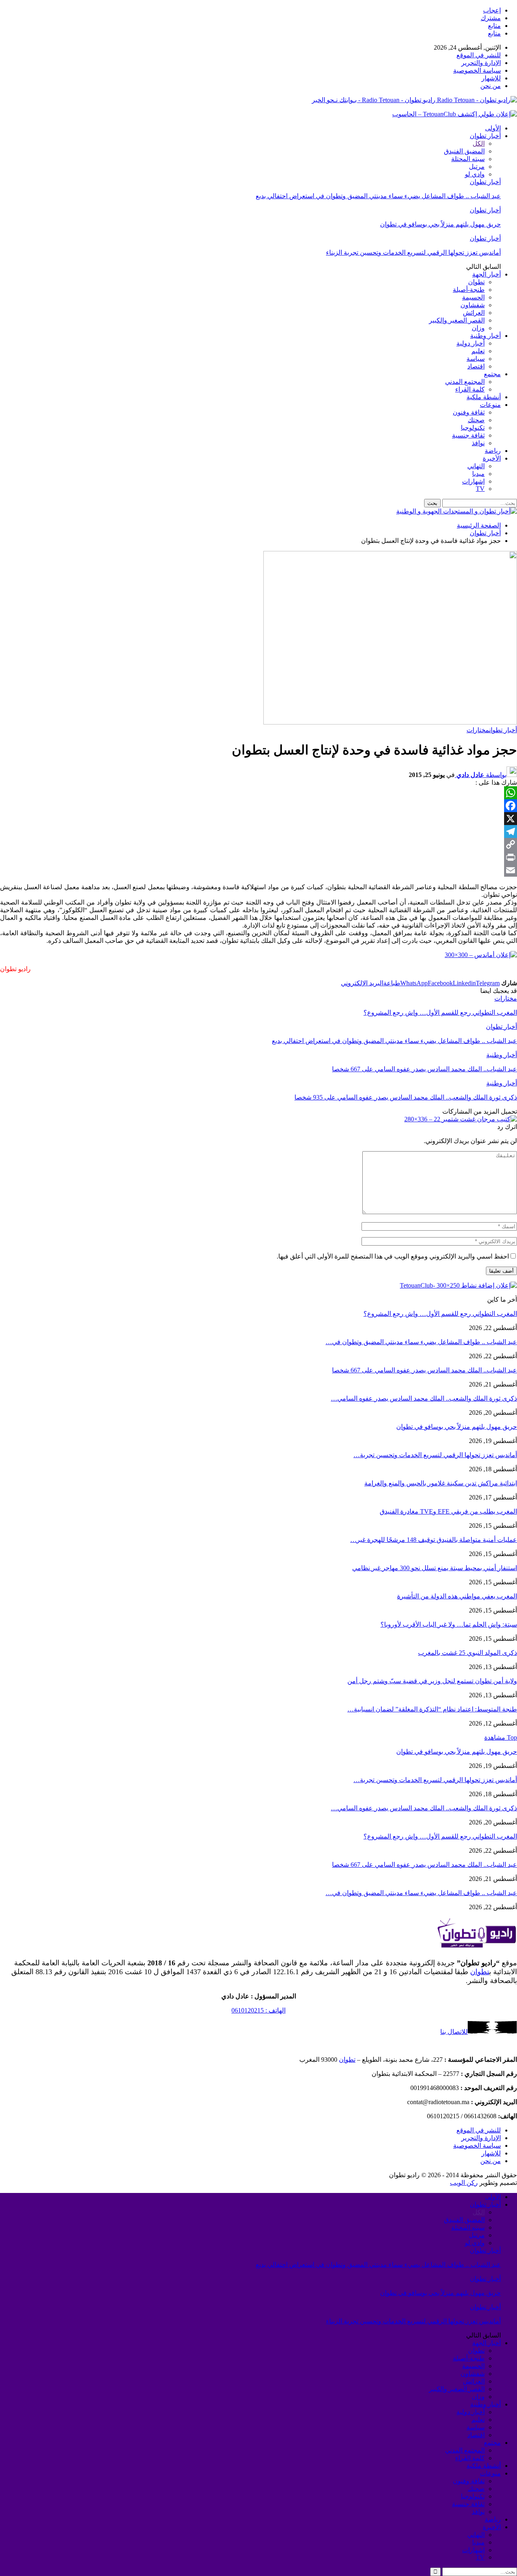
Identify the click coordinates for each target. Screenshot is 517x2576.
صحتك (476, 420)
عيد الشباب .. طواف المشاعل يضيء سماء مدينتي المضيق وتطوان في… (421, 1342)
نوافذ (478, 443)
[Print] (258, 857)
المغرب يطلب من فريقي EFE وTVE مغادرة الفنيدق (448, 1511)
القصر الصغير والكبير (457, 320)
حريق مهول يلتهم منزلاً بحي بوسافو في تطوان (440, 224)
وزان (478, 328)
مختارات (478, 730)
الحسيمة (473, 297)
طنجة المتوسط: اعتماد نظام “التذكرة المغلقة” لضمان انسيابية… (432, 1709)
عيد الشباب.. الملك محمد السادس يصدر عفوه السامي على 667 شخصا (425, 1370)
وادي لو (475, 174)
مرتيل (477, 166)
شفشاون (473, 305)
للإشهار (491, 78)
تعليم (478, 351)
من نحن (491, 86)
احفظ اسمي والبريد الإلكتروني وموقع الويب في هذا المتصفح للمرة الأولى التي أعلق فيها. (393, 1256)
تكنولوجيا (473, 428)
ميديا (478, 474)
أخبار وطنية (485, 336)
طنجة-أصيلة (469, 290)
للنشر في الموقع (479, 55)
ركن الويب (464, 2183)
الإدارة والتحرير (481, 63)
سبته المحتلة (468, 159)
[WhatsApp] (258, 793)
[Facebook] (258, 806)
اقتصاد (476, 366)
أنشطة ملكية (484, 397)
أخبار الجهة (487, 274)
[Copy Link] (258, 844)
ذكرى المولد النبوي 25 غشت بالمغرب (468, 1653)
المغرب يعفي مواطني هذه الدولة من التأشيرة (457, 1596)
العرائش (474, 313)
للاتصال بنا (454, 2032)
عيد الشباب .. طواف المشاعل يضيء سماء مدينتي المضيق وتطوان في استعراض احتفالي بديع (378, 196)
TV (480, 489)
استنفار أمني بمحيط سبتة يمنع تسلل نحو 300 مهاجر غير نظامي (435, 1568)
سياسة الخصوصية (477, 70)
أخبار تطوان (485, 136)
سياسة (476, 359)
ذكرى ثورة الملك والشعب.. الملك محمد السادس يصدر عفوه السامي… (424, 1398)
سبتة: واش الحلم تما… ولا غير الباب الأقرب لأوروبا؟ (449, 1624)
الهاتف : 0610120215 (258, 2010)
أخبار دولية (471, 343)
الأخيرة (492, 458)
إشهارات (473, 481)
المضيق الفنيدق (464, 151)
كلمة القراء (470, 389)
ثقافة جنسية (468, 435)
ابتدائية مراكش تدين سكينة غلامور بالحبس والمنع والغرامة (441, 1483)
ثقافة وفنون (469, 412)
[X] (258, 819)
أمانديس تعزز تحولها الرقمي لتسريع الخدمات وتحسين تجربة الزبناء (413, 252)
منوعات (490, 405)
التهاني (476, 466)
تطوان (476, 282)
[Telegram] (258, 831)
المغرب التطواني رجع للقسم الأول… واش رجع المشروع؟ (440, 1314)
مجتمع (492, 374)
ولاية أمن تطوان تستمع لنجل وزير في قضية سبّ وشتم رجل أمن (432, 1681)
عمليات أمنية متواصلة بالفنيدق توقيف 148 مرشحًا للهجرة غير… (434, 1540)
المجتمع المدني (465, 382)
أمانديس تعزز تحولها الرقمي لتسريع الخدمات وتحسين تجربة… (435, 1455)
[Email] (258, 870)
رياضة (493, 451)
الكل (479, 143)
